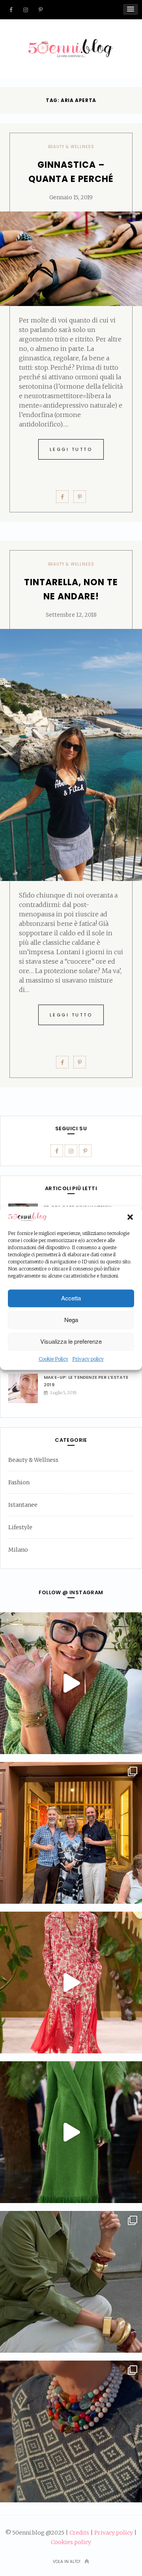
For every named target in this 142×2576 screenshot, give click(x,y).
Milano (18, 1550)
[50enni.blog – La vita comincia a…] (71, 44)
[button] (130, 1217)
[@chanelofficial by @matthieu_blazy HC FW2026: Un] (71, 1983)
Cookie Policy (53, 1359)
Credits (79, 2533)
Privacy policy (88, 1359)
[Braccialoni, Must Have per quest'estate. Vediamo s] (71, 2282)
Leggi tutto (71, 449)
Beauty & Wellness (71, 147)
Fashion (19, 1482)
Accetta (71, 1298)
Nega (71, 1320)
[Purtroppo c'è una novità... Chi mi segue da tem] (71, 1683)
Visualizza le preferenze (71, 1342)
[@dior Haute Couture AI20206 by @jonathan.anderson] (71, 2132)
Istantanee (23, 1505)
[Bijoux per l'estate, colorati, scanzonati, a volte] (71, 2431)
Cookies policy (71, 2542)
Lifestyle (20, 1527)
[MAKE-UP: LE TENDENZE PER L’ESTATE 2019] (26, 1388)
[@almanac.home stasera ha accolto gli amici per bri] (71, 1833)
